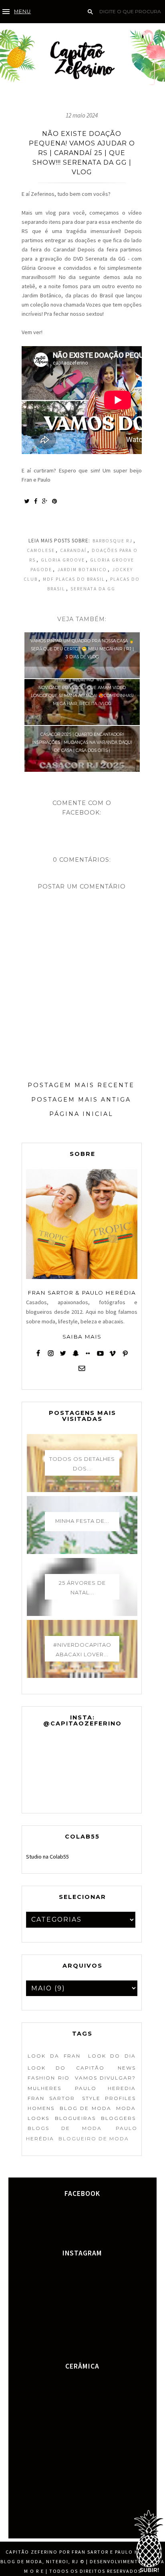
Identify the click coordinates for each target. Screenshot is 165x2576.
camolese (41, 550)
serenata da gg (93, 589)
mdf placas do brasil (74, 579)
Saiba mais (82, 1337)
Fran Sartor (51, 2098)
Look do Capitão (66, 2068)
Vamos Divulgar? (106, 2078)
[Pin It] (54, 501)
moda (126, 2108)
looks (38, 2118)
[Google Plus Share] (45, 501)
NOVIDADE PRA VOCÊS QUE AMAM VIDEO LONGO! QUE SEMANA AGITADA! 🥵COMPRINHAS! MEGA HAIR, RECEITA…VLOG (82, 696)
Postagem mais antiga (81, 1100)
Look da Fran (54, 2056)
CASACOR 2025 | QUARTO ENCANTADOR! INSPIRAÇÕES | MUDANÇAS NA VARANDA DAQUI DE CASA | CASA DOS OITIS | (82, 742)
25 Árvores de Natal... (82, 1588)
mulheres (44, 2088)
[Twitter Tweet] (27, 501)
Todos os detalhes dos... (82, 1464)
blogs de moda (65, 2128)
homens (41, 2108)
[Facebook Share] (36, 501)
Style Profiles (109, 2098)
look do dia (112, 2056)
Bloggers (118, 2118)
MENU (22, 11)
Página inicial (81, 1114)
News (127, 2068)
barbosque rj (113, 541)
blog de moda (86, 2108)
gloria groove (63, 560)
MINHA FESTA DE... (82, 1521)
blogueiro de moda (94, 2139)
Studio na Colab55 (47, 1857)
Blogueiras (75, 2118)
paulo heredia (105, 2088)
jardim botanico (82, 570)
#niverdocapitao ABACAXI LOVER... (82, 1650)
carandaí (73, 550)
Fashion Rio (49, 2078)
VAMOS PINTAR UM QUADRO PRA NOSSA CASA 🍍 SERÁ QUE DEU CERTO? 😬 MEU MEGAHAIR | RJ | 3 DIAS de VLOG (82, 649)
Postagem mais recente (81, 1085)
